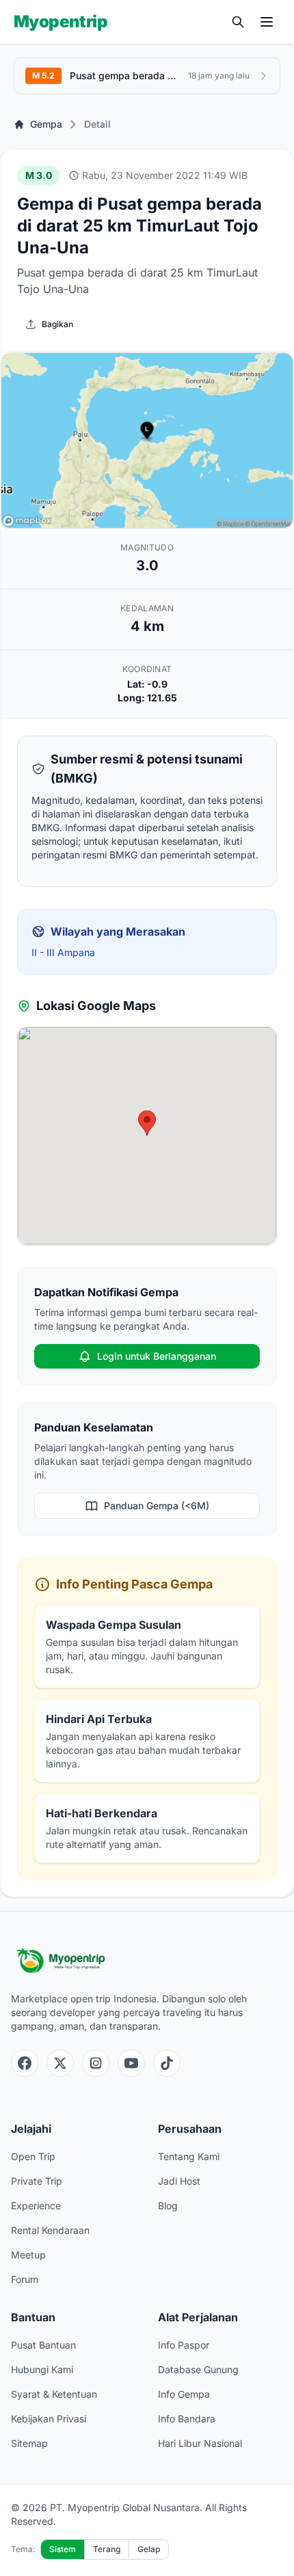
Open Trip (33, 2156)
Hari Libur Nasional (200, 2443)
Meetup (28, 2255)
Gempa (46, 124)
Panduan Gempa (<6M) (157, 1506)
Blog (168, 2206)
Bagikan (57, 324)
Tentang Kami (189, 2156)
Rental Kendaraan (50, 2230)
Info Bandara (187, 2419)
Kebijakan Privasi (49, 2419)
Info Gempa (184, 2394)
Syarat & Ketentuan (54, 2394)
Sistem (63, 2549)
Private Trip (37, 2181)
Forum (25, 2279)
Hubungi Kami (42, 2369)
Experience (36, 2206)
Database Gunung (198, 2369)
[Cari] (238, 22)
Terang (107, 2549)
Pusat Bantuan (43, 2345)
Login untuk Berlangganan (157, 1356)
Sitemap (29, 2443)
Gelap (149, 2549)
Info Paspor (184, 2345)
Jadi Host (179, 2181)
